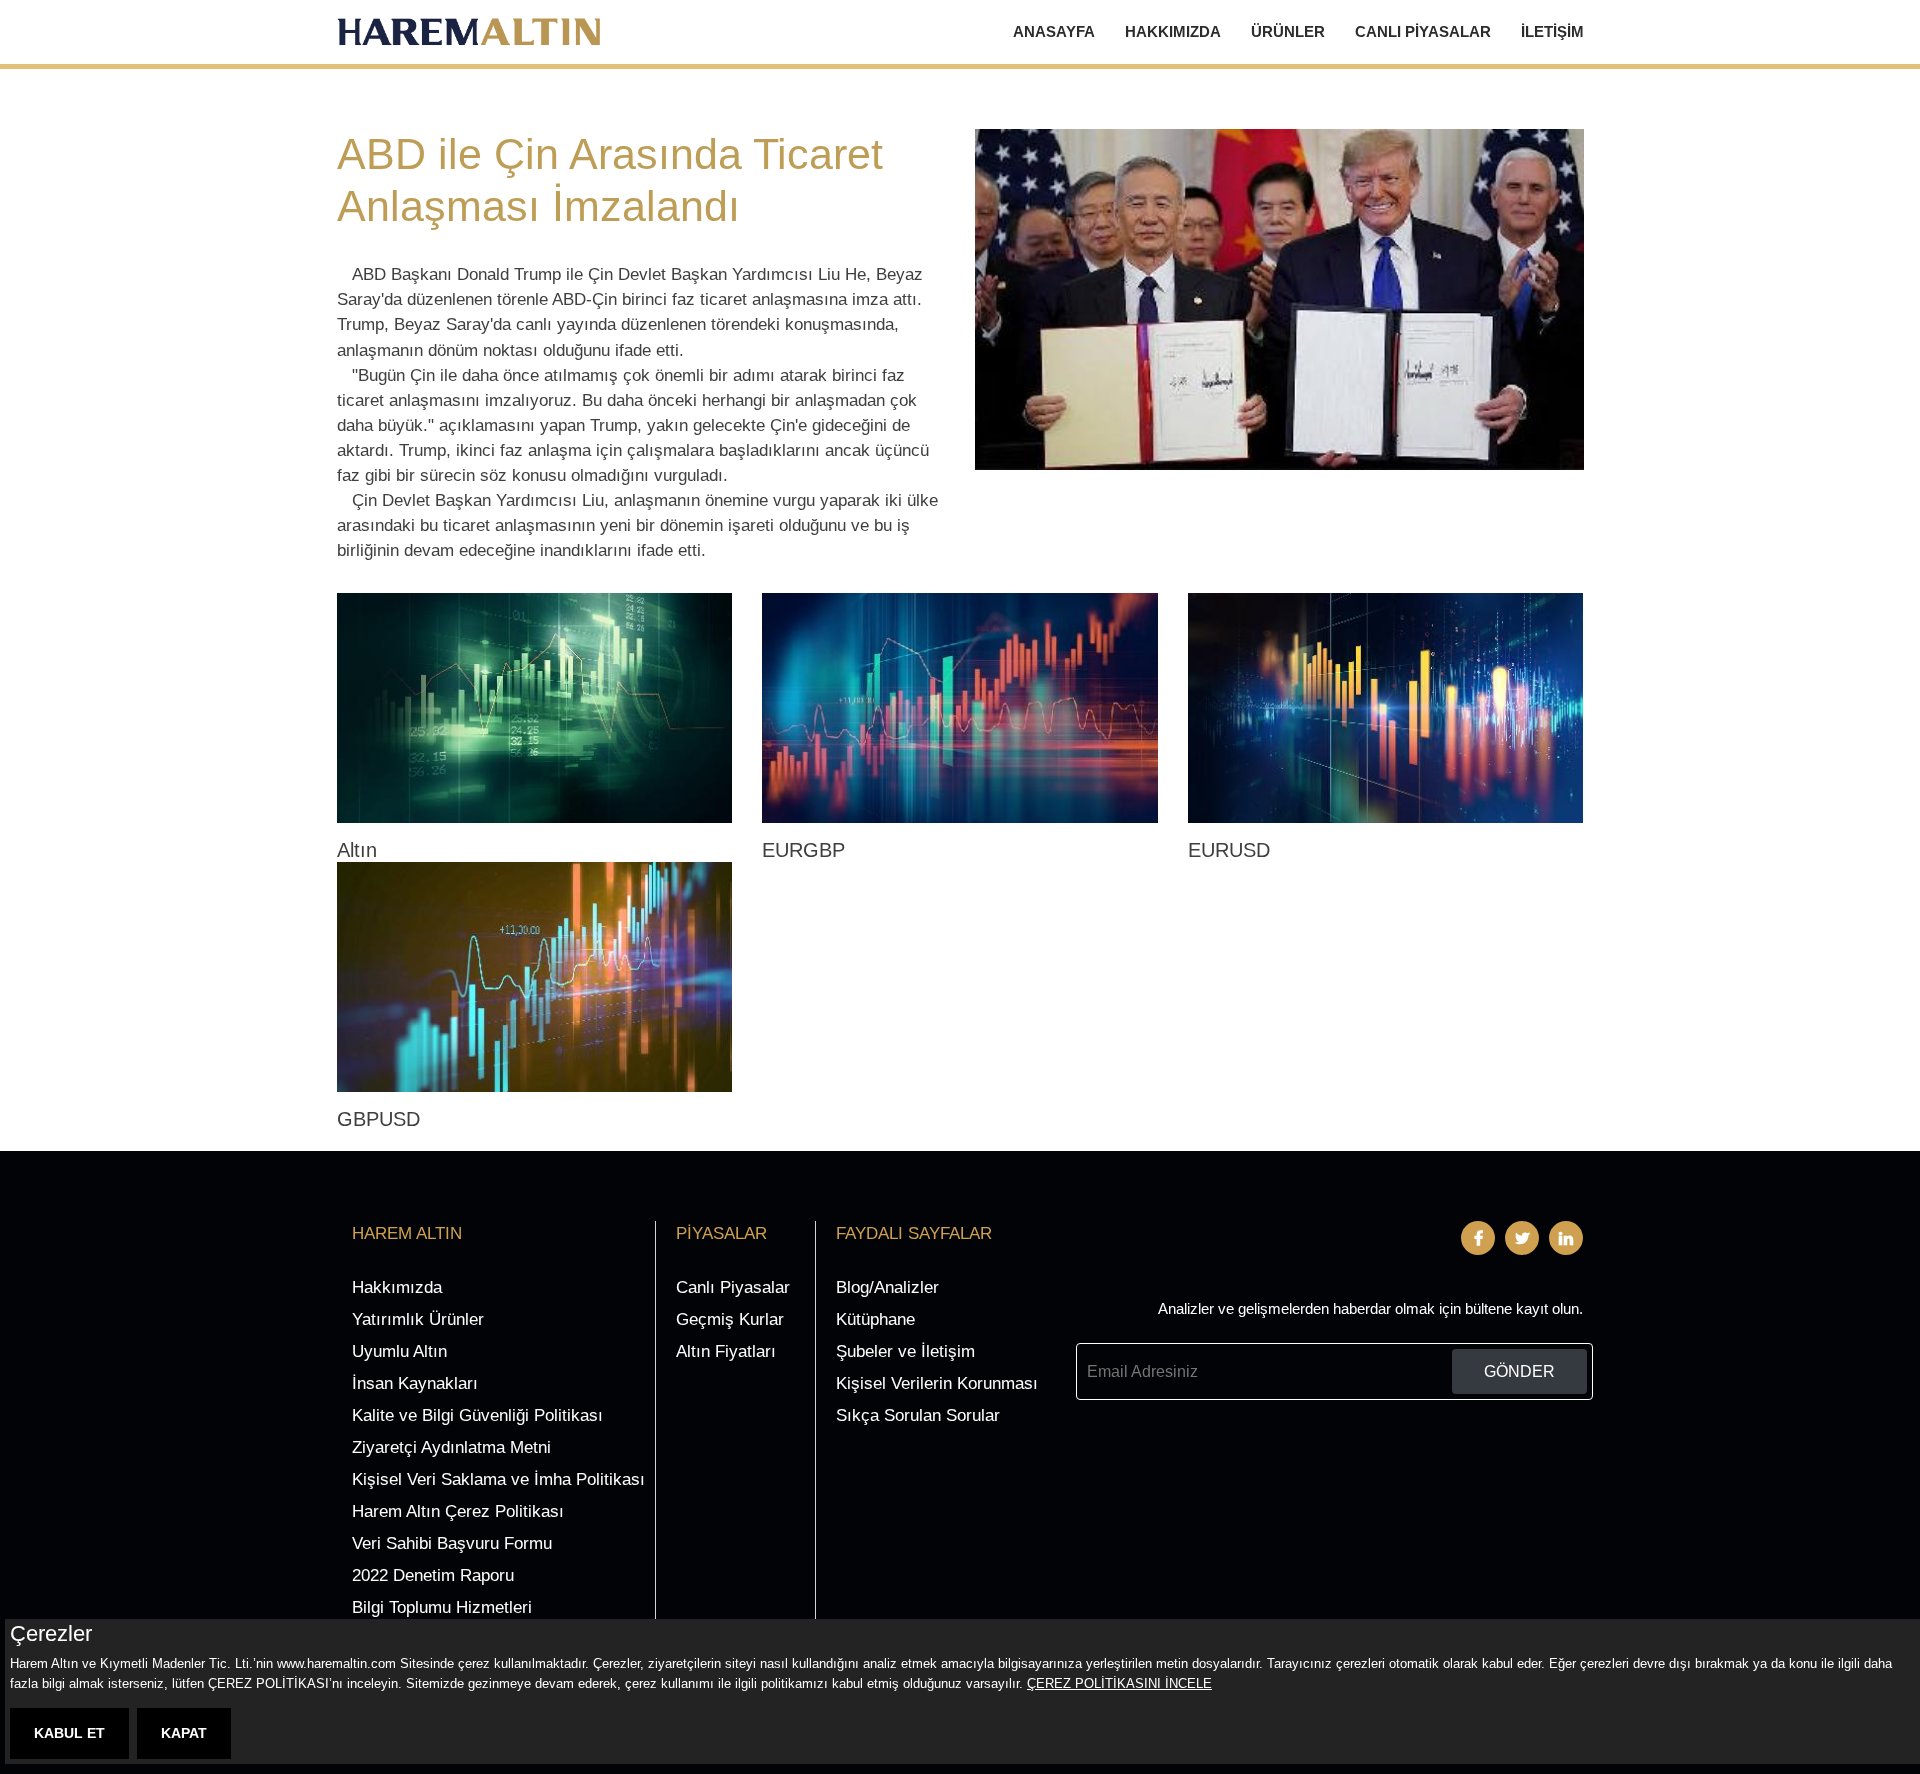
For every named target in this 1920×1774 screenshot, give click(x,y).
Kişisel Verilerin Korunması (937, 1383)
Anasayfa (1054, 31)
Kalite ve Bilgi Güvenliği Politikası (477, 1415)
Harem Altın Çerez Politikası (458, 1511)
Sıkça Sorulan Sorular (918, 1415)
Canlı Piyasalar (1423, 31)
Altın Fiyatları (726, 1351)
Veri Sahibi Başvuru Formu (452, 1543)
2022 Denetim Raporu (433, 1575)
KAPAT (184, 1733)
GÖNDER (1519, 1371)
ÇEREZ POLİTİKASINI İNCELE (1119, 1683)
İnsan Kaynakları (415, 1383)
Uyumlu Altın (399, 1351)
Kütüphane (875, 1319)
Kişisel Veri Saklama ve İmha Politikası (498, 1479)
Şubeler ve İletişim (905, 1351)
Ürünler (1288, 31)
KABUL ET (69, 1733)
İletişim (1552, 31)
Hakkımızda (1173, 31)
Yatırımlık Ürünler (418, 1319)
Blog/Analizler (887, 1287)
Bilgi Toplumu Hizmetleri (442, 1607)
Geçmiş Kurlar (730, 1319)
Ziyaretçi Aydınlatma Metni (451, 1447)
